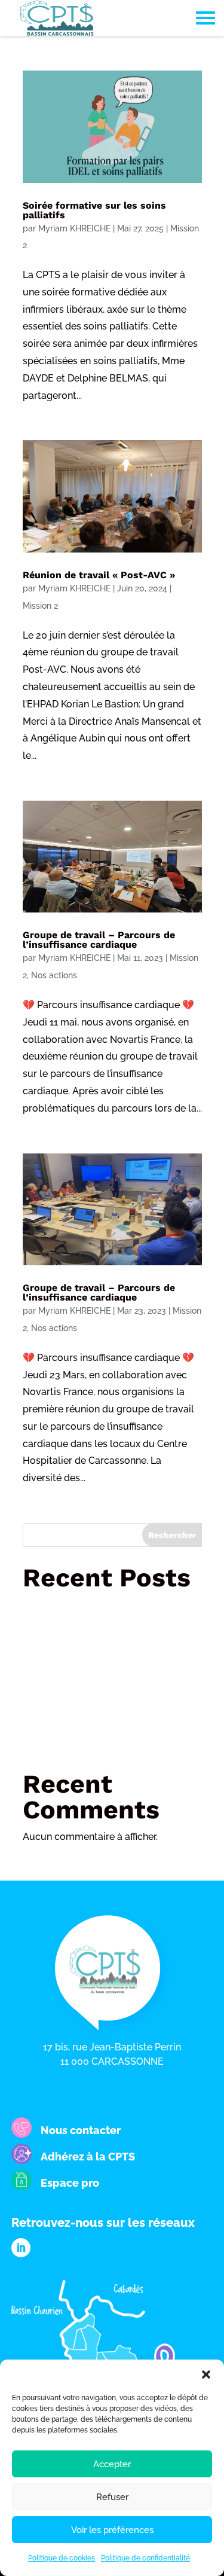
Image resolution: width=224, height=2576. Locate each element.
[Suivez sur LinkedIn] (21, 2248)
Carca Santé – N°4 (74, 1605)
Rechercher (172, 1535)
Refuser (112, 2497)
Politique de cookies (62, 2558)
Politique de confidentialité (145, 2558)
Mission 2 (40, 606)
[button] (206, 2374)
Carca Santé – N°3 (74, 1705)
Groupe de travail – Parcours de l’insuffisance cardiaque (99, 940)
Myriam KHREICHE (74, 228)
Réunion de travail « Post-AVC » (99, 575)
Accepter (112, 2464)
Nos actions (54, 975)
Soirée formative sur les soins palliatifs (94, 210)
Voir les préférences (112, 2530)
